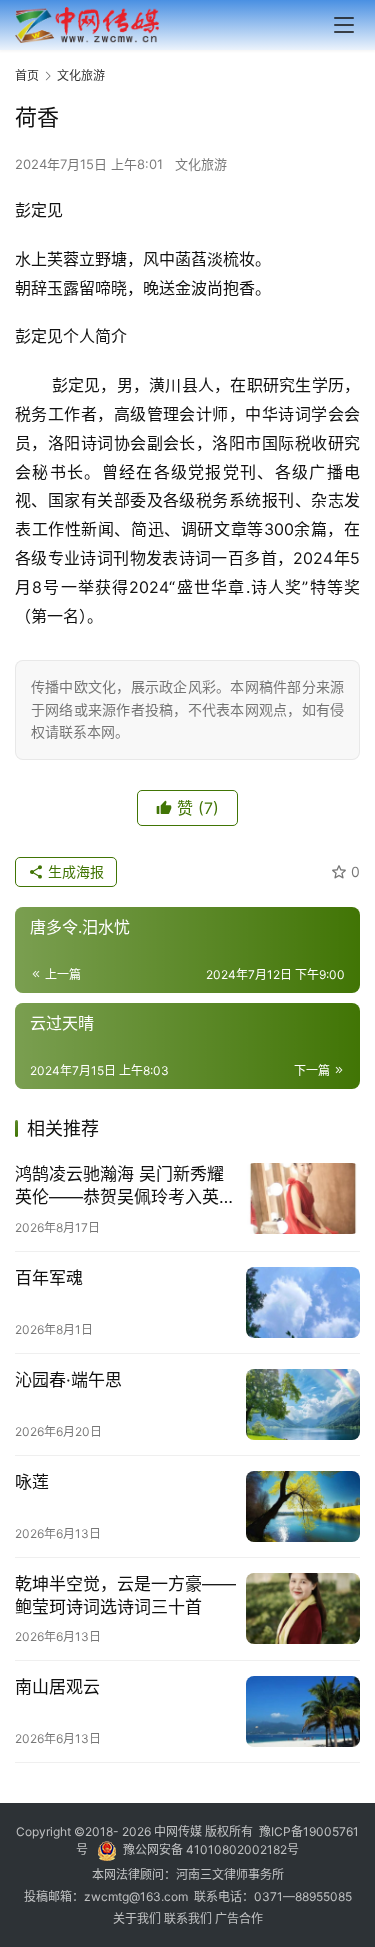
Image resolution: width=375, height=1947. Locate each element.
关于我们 (138, 1918)
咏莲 (32, 1482)
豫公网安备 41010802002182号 (211, 1849)
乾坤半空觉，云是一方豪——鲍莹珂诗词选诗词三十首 (125, 1595)
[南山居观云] (303, 1711)
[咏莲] (303, 1506)
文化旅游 (201, 164)
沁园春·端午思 (68, 1380)
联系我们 (189, 1918)
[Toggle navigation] (344, 25)
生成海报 (74, 871)
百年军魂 (49, 1278)
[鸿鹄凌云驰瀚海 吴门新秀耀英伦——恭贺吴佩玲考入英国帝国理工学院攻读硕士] (303, 1198)
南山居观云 (57, 1687)
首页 (27, 75)
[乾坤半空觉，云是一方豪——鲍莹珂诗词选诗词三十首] (303, 1608)
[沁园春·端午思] (303, 1404)
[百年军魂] (303, 1302)
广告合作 (239, 1918)
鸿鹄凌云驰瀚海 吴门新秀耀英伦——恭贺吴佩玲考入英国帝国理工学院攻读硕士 (125, 1186)
